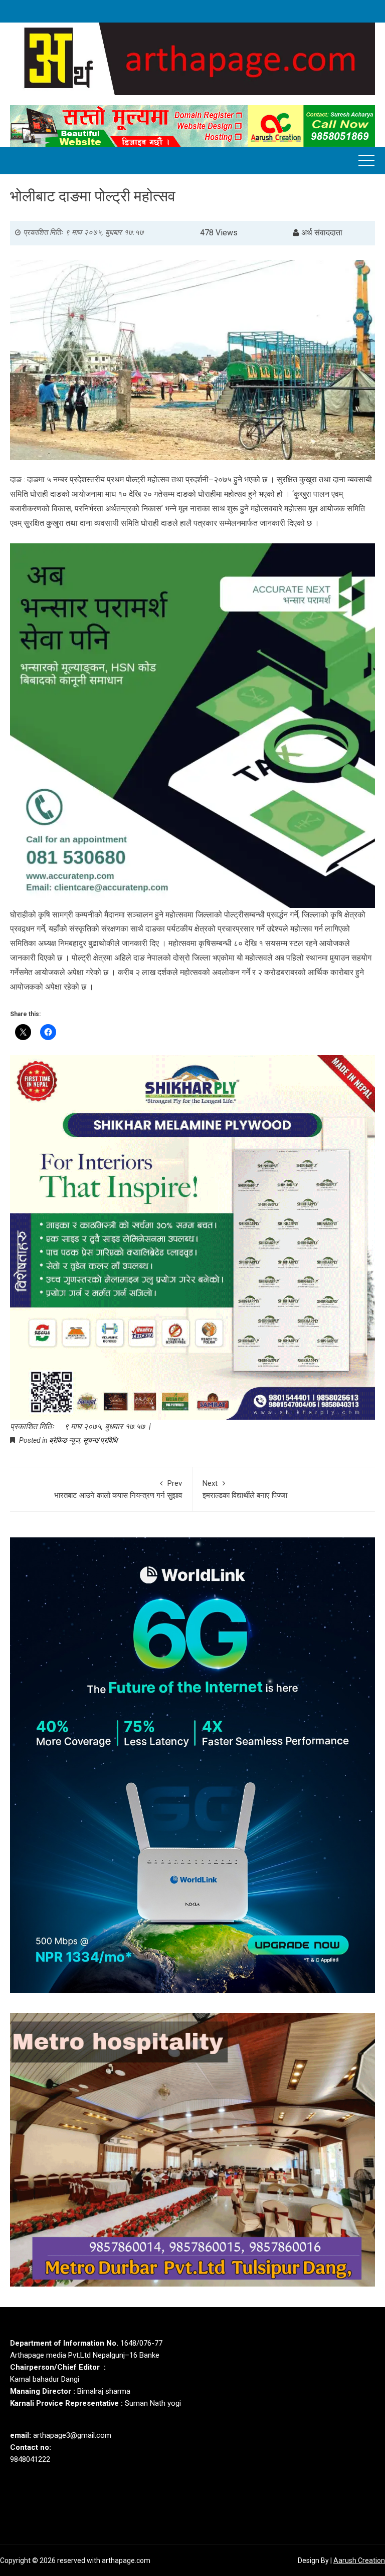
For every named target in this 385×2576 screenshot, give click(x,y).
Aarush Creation (359, 2560)
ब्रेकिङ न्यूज (64, 1440)
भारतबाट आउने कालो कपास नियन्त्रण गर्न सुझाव (118, 1489)
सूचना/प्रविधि (100, 1440)
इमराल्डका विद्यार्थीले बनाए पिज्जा (245, 1489)
